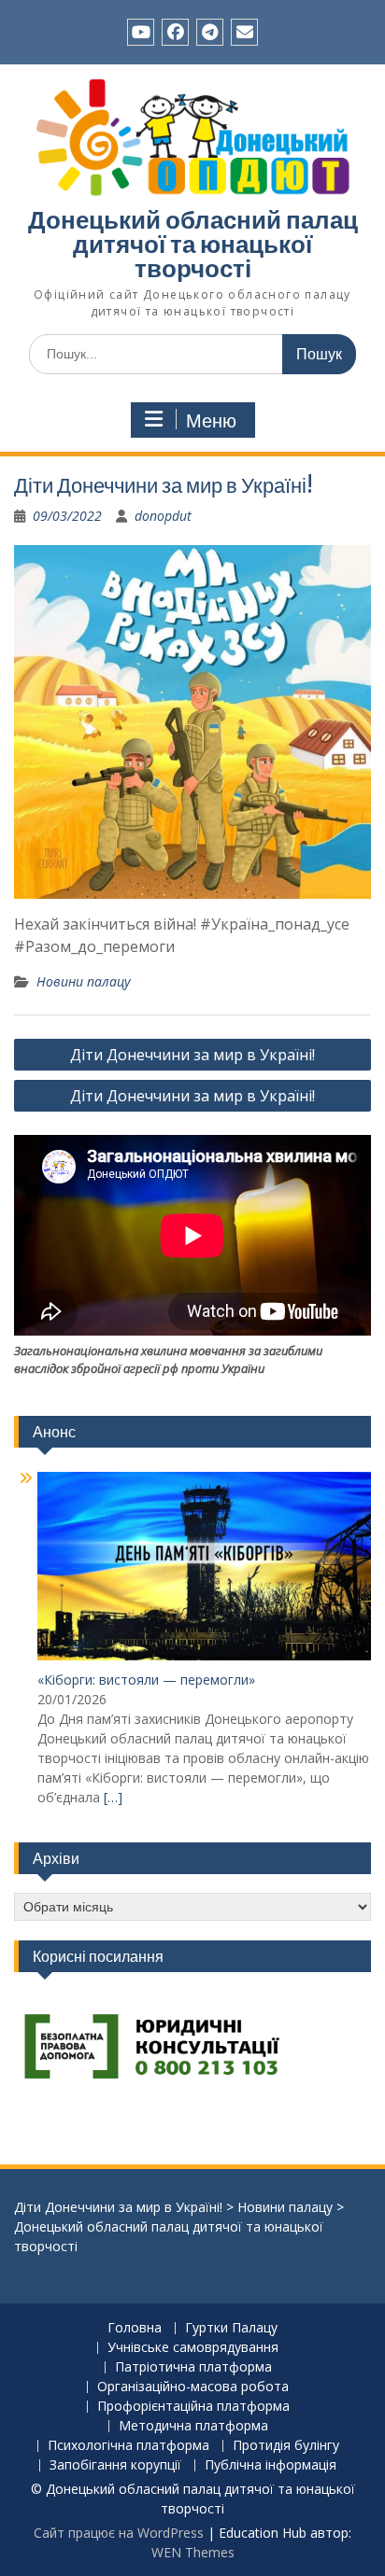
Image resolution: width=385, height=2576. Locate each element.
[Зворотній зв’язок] (244, 32)
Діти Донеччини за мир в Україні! (192, 1055)
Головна (135, 2328)
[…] (113, 1797)
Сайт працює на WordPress (119, 2533)
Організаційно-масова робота (193, 2387)
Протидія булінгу (286, 2446)
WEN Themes (193, 2552)
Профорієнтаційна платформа (193, 2407)
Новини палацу (83, 981)
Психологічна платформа (128, 2446)
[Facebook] (175, 32)
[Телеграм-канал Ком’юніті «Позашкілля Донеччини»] (210, 32)
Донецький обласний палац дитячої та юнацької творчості (193, 244)
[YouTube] (141, 32)
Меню (211, 421)
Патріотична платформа (193, 2367)
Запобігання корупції (115, 2465)
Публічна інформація (271, 2465)
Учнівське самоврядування (193, 2348)
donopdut (163, 516)
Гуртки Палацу (231, 2328)
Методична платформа (193, 2426)
